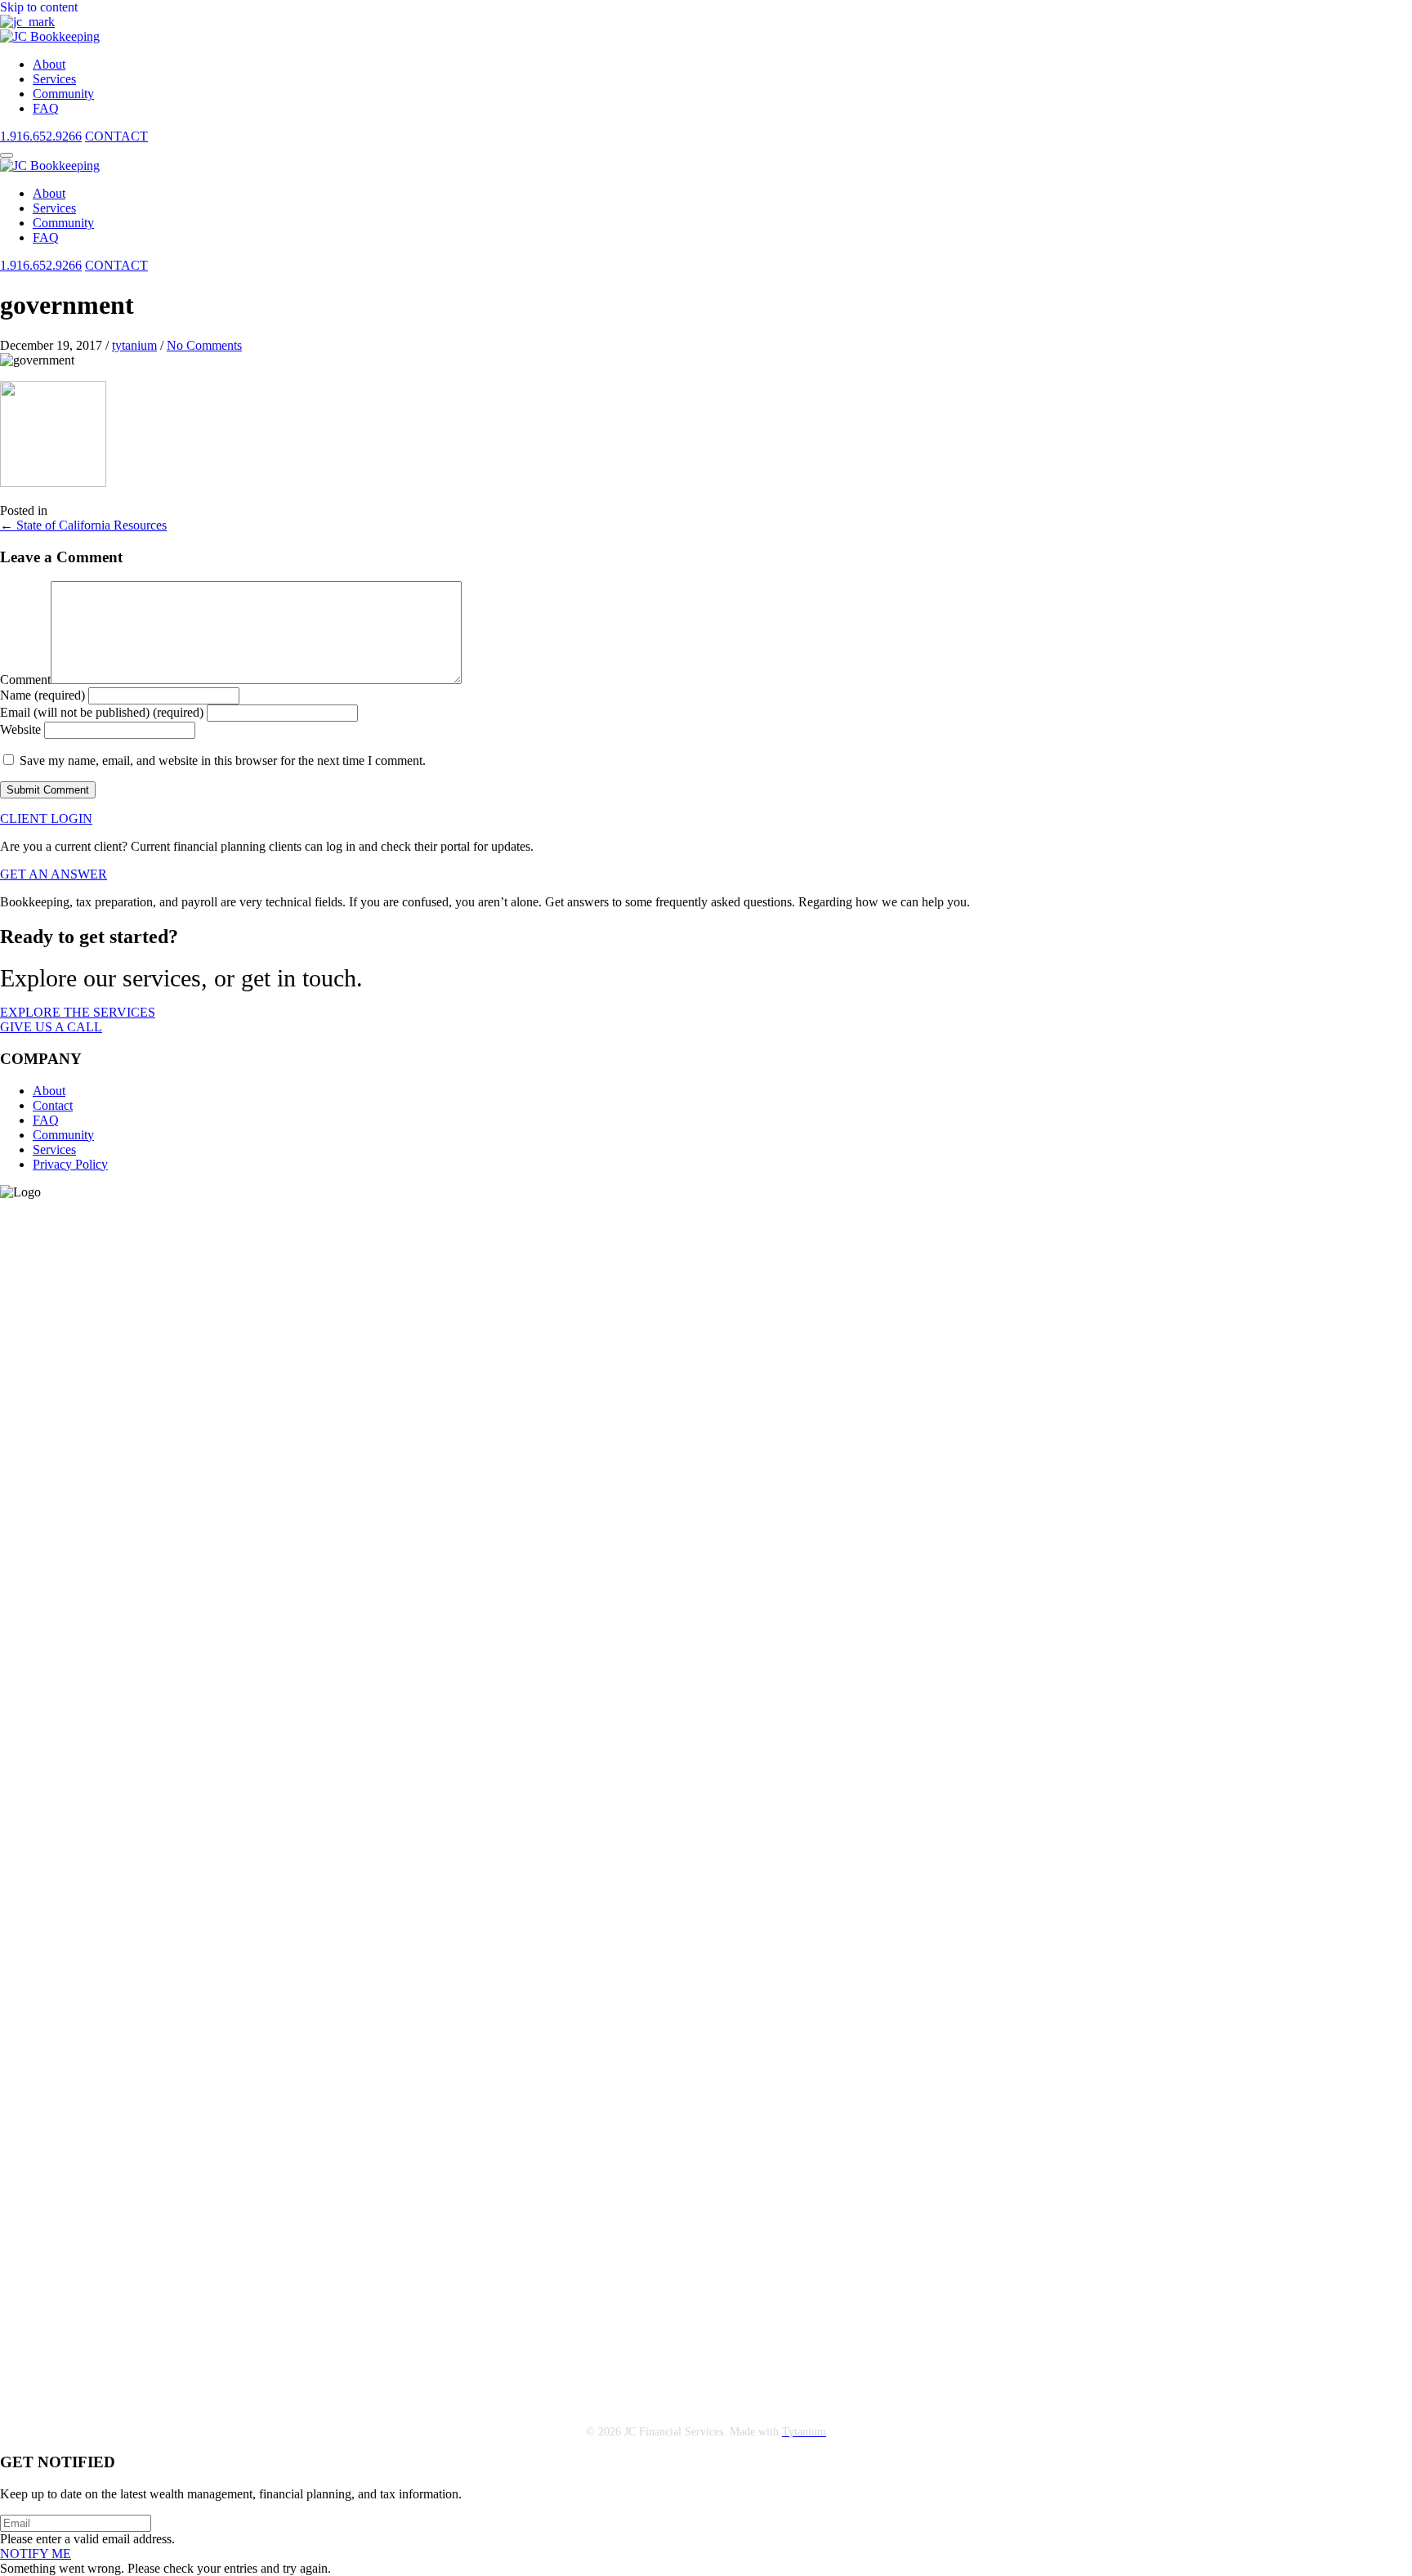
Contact (53, 1105)
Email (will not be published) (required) (102, 712)
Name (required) (42, 695)
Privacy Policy (70, 1164)
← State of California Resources (83, 525)
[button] (7, 155)
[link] (49, 64)
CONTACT (116, 136)
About (49, 1091)
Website (20, 729)
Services (54, 1149)
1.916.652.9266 (41, 136)
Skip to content (39, 7)
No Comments (204, 345)
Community (63, 1135)
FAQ (46, 1120)
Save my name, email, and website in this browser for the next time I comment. (223, 760)
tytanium (134, 345)
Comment (25, 680)
